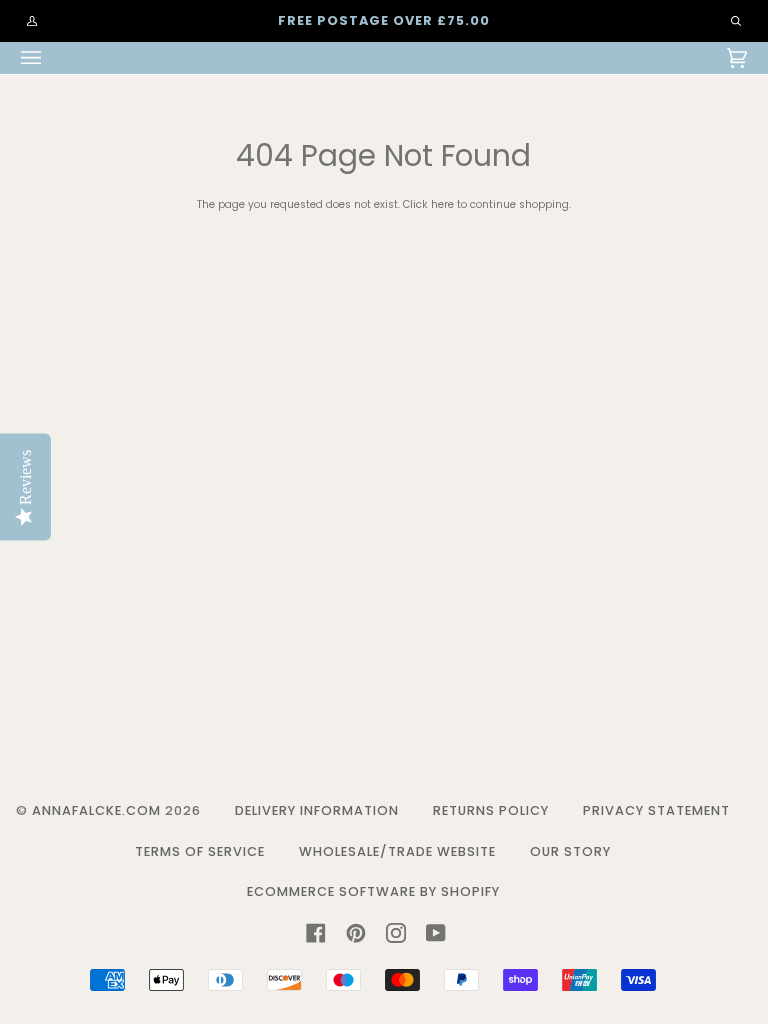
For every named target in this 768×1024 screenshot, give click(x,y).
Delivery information (317, 810)
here (442, 204)
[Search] (726, 21)
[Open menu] (51, 58)
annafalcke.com (96, 810)
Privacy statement (656, 810)
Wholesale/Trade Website (397, 851)
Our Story (570, 851)
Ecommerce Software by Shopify (373, 891)
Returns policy (491, 810)
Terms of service (200, 851)
